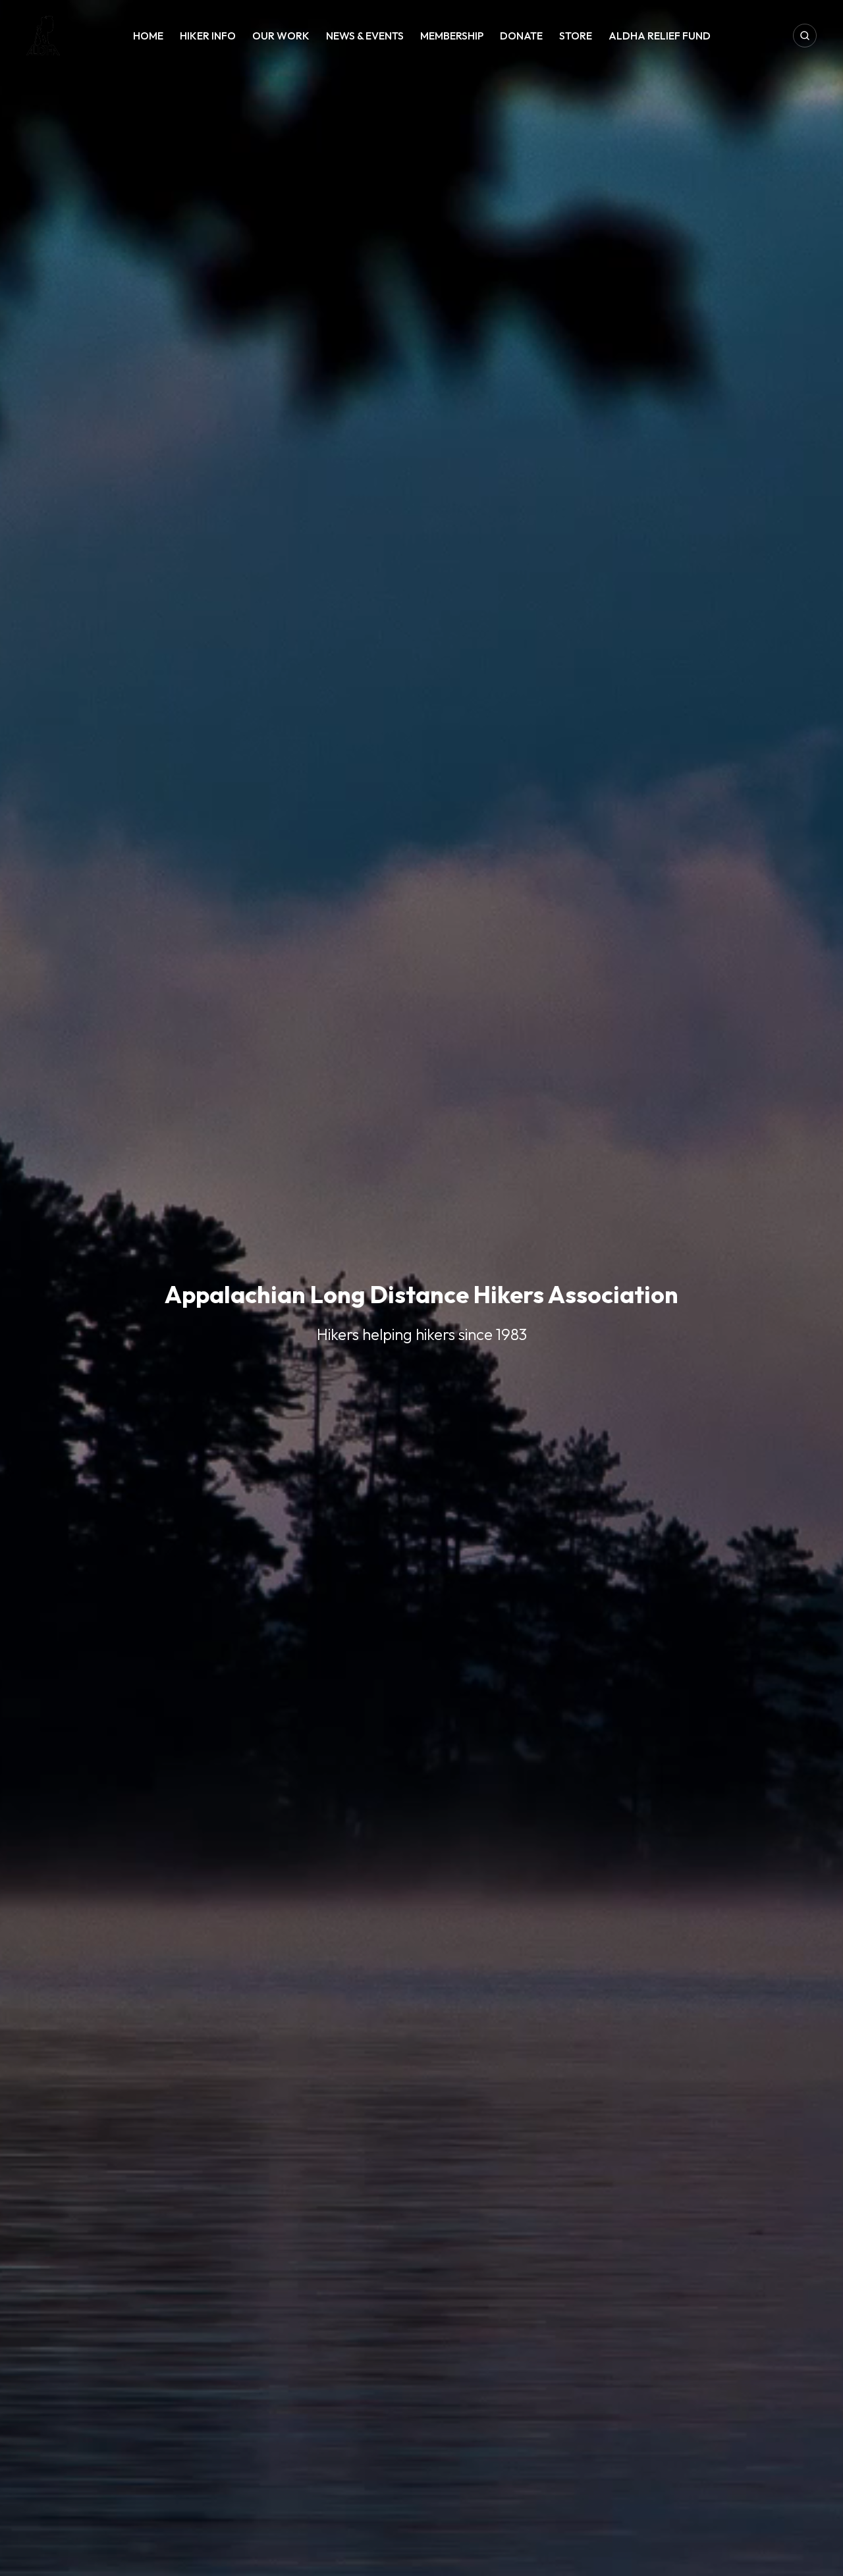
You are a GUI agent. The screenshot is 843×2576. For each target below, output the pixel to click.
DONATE (521, 36)
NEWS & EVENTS (365, 36)
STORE (576, 36)
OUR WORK (281, 36)
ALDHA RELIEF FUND (660, 36)
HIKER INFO (208, 36)
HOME (148, 36)
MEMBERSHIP (452, 36)
